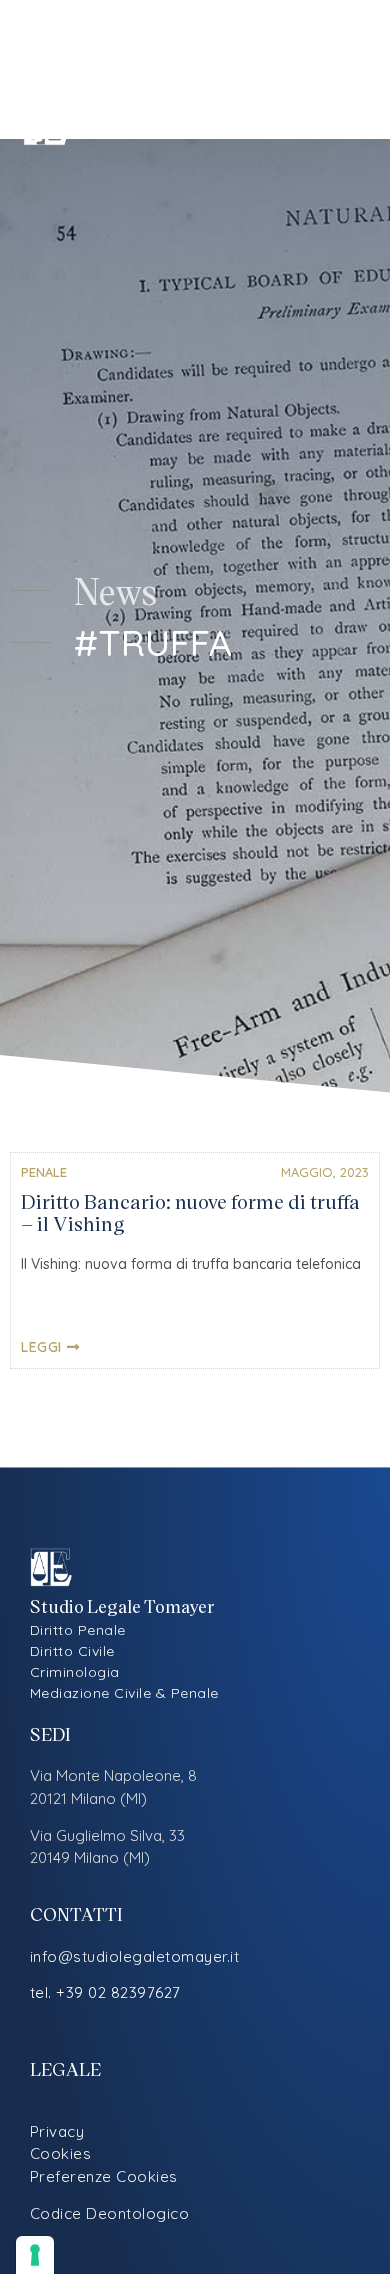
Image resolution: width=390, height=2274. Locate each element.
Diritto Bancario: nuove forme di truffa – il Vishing (190, 1212)
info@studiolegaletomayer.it (135, 1956)
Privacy (57, 2131)
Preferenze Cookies (104, 2176)
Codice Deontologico (110, 2213)
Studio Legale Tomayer (176, 124)
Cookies (61, 2153)
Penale (44, 1172)
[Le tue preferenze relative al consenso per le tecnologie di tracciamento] (35, 2255)
